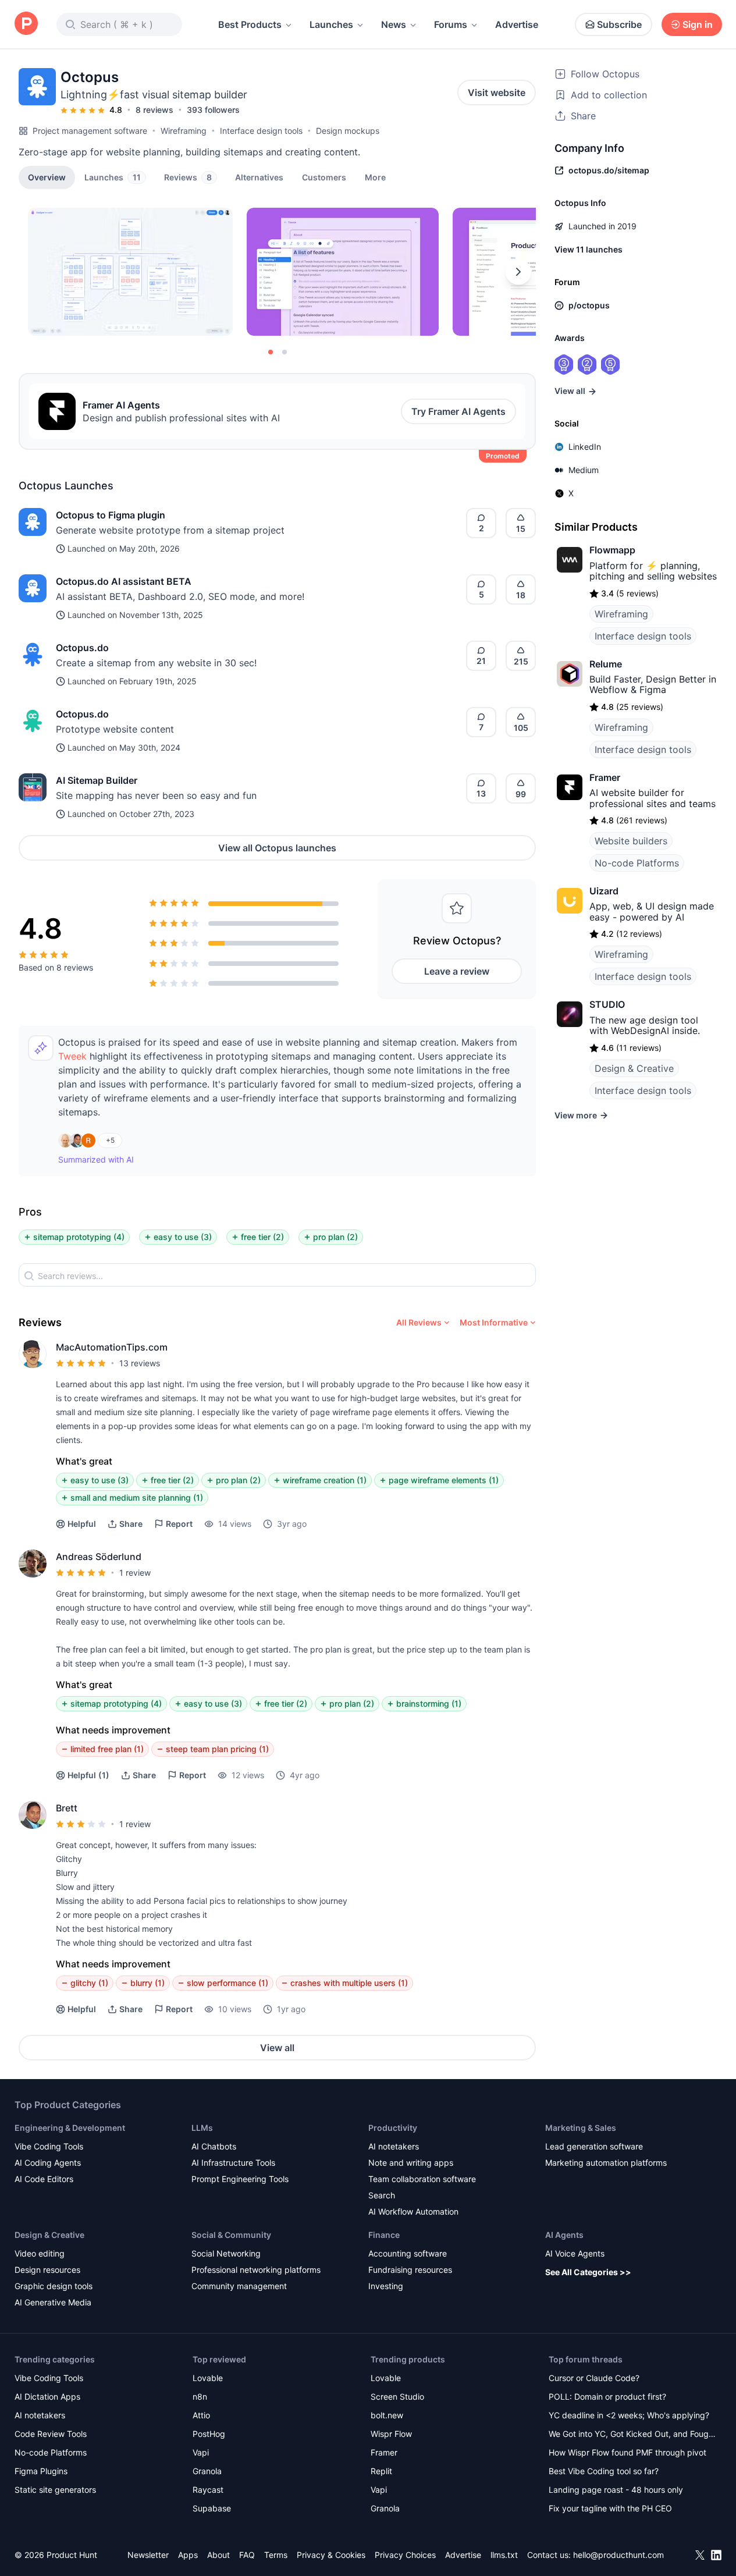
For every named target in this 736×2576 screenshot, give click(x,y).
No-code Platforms (637, 863)
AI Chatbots (214, 2146)
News (394, 24)
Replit (381, 2471)
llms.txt (504, 2555)
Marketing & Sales (581, 2128)
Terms (276, 2555)
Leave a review (457, 971)
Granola (207, 2471)
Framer (605, 777)
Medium (584, 470)
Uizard (604, 891)
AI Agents (564, 2235)
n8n (200, 2396)
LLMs (202, 2128)
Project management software (90, 131)
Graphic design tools (54, 2286)
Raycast (208, 2490)
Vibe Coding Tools (49, 2146)
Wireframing (184, 131)
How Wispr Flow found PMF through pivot (627, 2452)
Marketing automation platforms (606, 2163)
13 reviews (140, 1363)
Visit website (497, 93)
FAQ (247, 2555)
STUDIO (607, 1004)
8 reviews (154, 110)
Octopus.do (82, 648)
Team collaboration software (422, 2179)
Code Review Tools (51, 2434)
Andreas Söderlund (99, 1557)
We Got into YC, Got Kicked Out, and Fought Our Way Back (632, 2435)
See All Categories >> (588, 2272)
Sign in (698, 24)
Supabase (212, 2508)
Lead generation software (594, 2146)
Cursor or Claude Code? (594, 2378)
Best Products (250, 24)
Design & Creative (634, 1068)
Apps (188, 2555)
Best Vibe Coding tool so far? (604, 2471)
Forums (451, 24)
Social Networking (226, 2253)
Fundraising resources (410, 2270)
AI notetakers (394, 2146)
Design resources (47, 2270)
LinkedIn (585, 447)
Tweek (72, 1056)
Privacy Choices (405, 2555)
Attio (201, 2415)
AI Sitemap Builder (97, 780)
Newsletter (148, 2555)
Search (382, 2195)
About (218, 2555)
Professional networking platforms (256, 2270)
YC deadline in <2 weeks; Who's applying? (629, 2415)
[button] (375, 177)
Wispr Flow (391, 2434)
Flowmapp (612, 550)
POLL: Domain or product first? (607, 2396)
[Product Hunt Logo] (26, 24)
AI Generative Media (53, 2302)
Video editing (40, 2253)
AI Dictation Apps (47, 2396)
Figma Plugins (41, 2471)
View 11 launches (589, 249)
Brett (67, 1808)
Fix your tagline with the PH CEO (610, 2508)
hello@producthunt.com (618, 2555)
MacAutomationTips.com (112, 1347)
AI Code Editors (44, 2179)
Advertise (517, 24)
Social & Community (231, 2235)
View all (277, 2048)
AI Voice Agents (575, 2253)
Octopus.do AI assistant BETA (124, 581)
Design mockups (348, 131)
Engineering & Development (70, 2128)
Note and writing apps (411, 2163)
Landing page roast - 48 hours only (616, 2490)
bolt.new (387, 2415)
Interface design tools (261, 131)
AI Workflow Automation (413, 2211)
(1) (88, 1775)
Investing (386, 2286)
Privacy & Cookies (331, 2555)
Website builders (631, 841)
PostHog (209, 2434)
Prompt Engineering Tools (240, 2179)
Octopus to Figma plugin (111, 515)
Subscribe (619, 24)
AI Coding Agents (48, 2163)
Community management (239, 2286)
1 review (135, 1573)
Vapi (201, 2452)
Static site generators (55, 2490)
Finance (384, 2235)
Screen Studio (397, 2396)
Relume (606, 664)
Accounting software (408, 2253)
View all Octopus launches (277, 848)
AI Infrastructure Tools (233, 2163)
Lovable (208, 2378)
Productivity (393, 2128)
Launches (331, 24)
